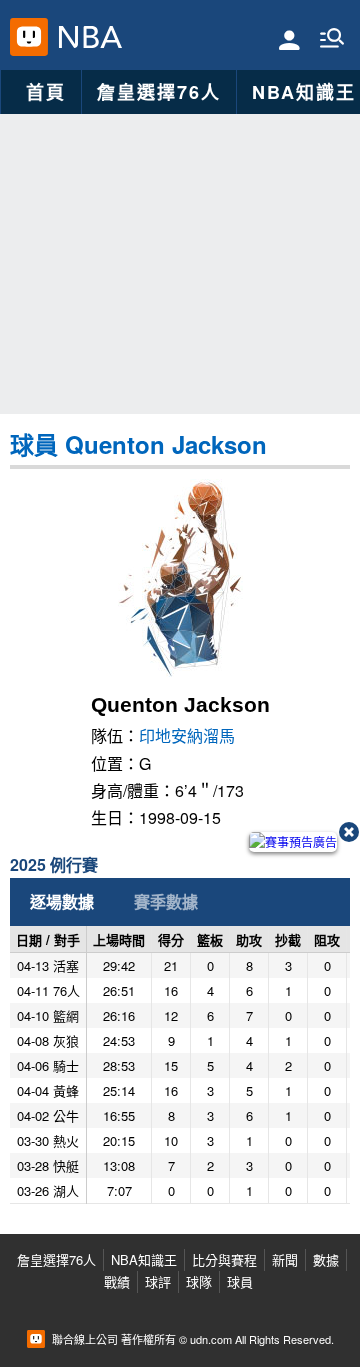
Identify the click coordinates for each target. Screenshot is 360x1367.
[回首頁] (85, 37)
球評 (158, 1281)
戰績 (117, 1281)
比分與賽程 (224, 1259)
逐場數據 (62, 901)
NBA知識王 (144, 1259)
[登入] (289, 38)
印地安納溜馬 (187, 735)
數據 (326, 1259)
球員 (240, 1281)
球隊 (199, 1281)
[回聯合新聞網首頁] (29, 37)
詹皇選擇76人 (159, 92)
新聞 (285, 1259)
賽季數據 (166, 901)
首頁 (46, 92)
